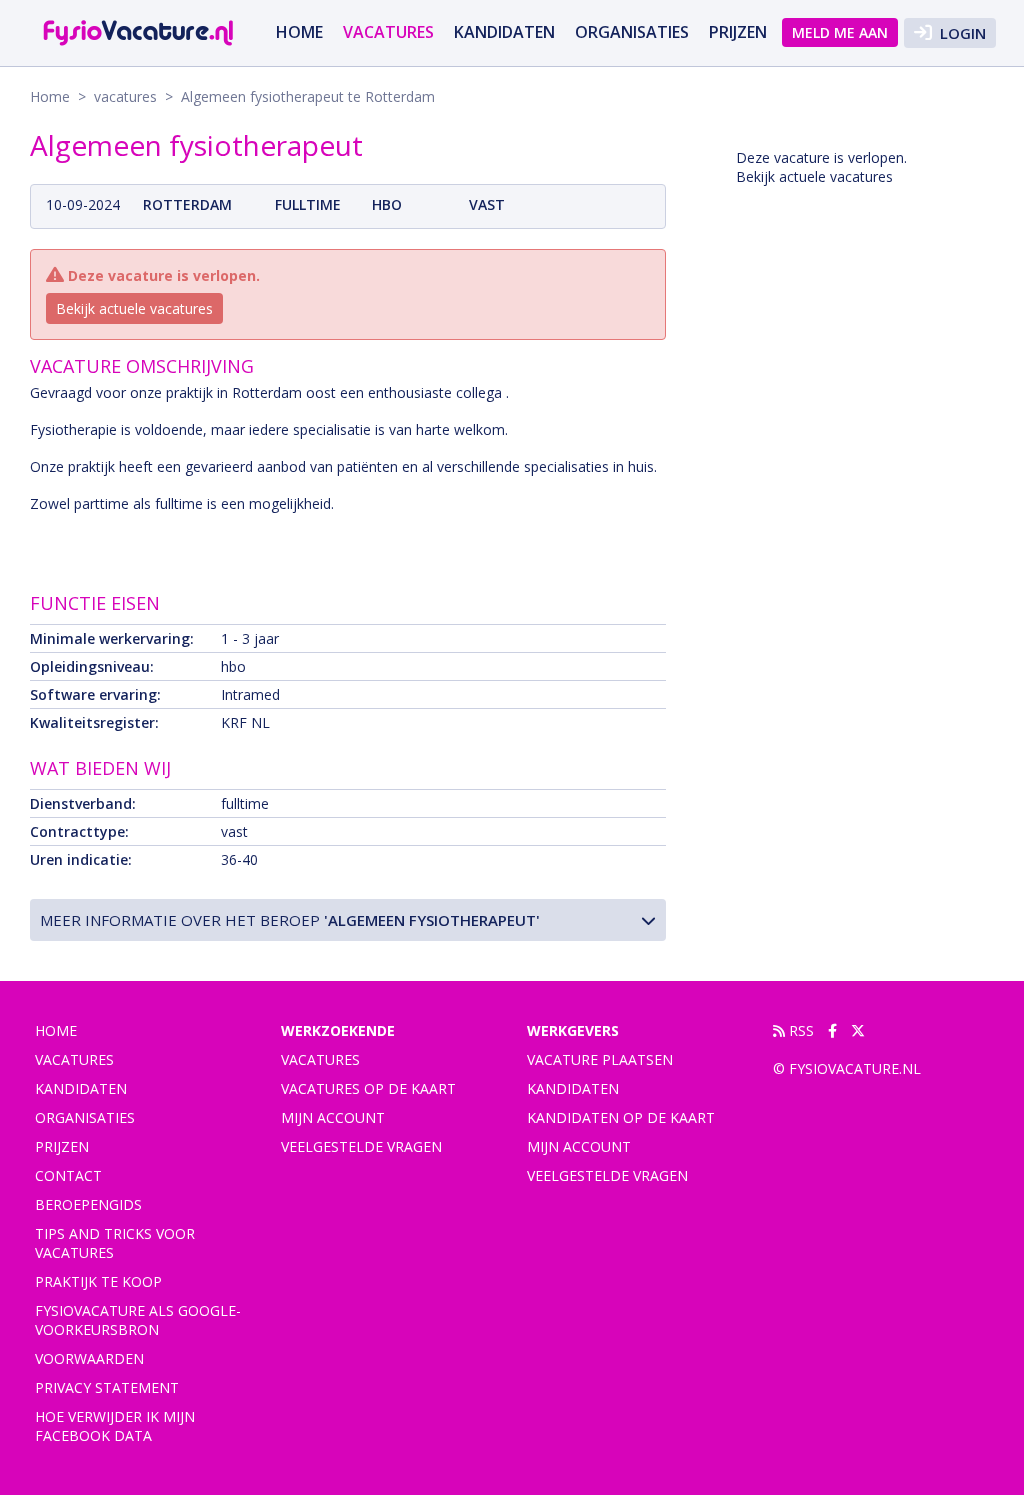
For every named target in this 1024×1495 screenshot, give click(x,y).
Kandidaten (504, 32)
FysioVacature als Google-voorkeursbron (138, 1320)
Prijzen (738, 32)
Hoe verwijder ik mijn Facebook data (115, 1426)
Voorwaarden (89, 1358)
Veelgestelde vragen (361, 1146)
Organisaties (632, 32)
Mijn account (333, 1117)
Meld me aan (840, 32)
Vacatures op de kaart (368, 1088)
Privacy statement (107, 1387)
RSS (799, 1030)
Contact (68, 1175)
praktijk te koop (98, 1281)
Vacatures (320, 1059)
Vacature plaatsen (600, 1059)
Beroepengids (88, 1204)
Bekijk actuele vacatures (134, 308)
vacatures (388, 32)
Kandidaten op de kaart (621, 1117)
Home (299, 32)
